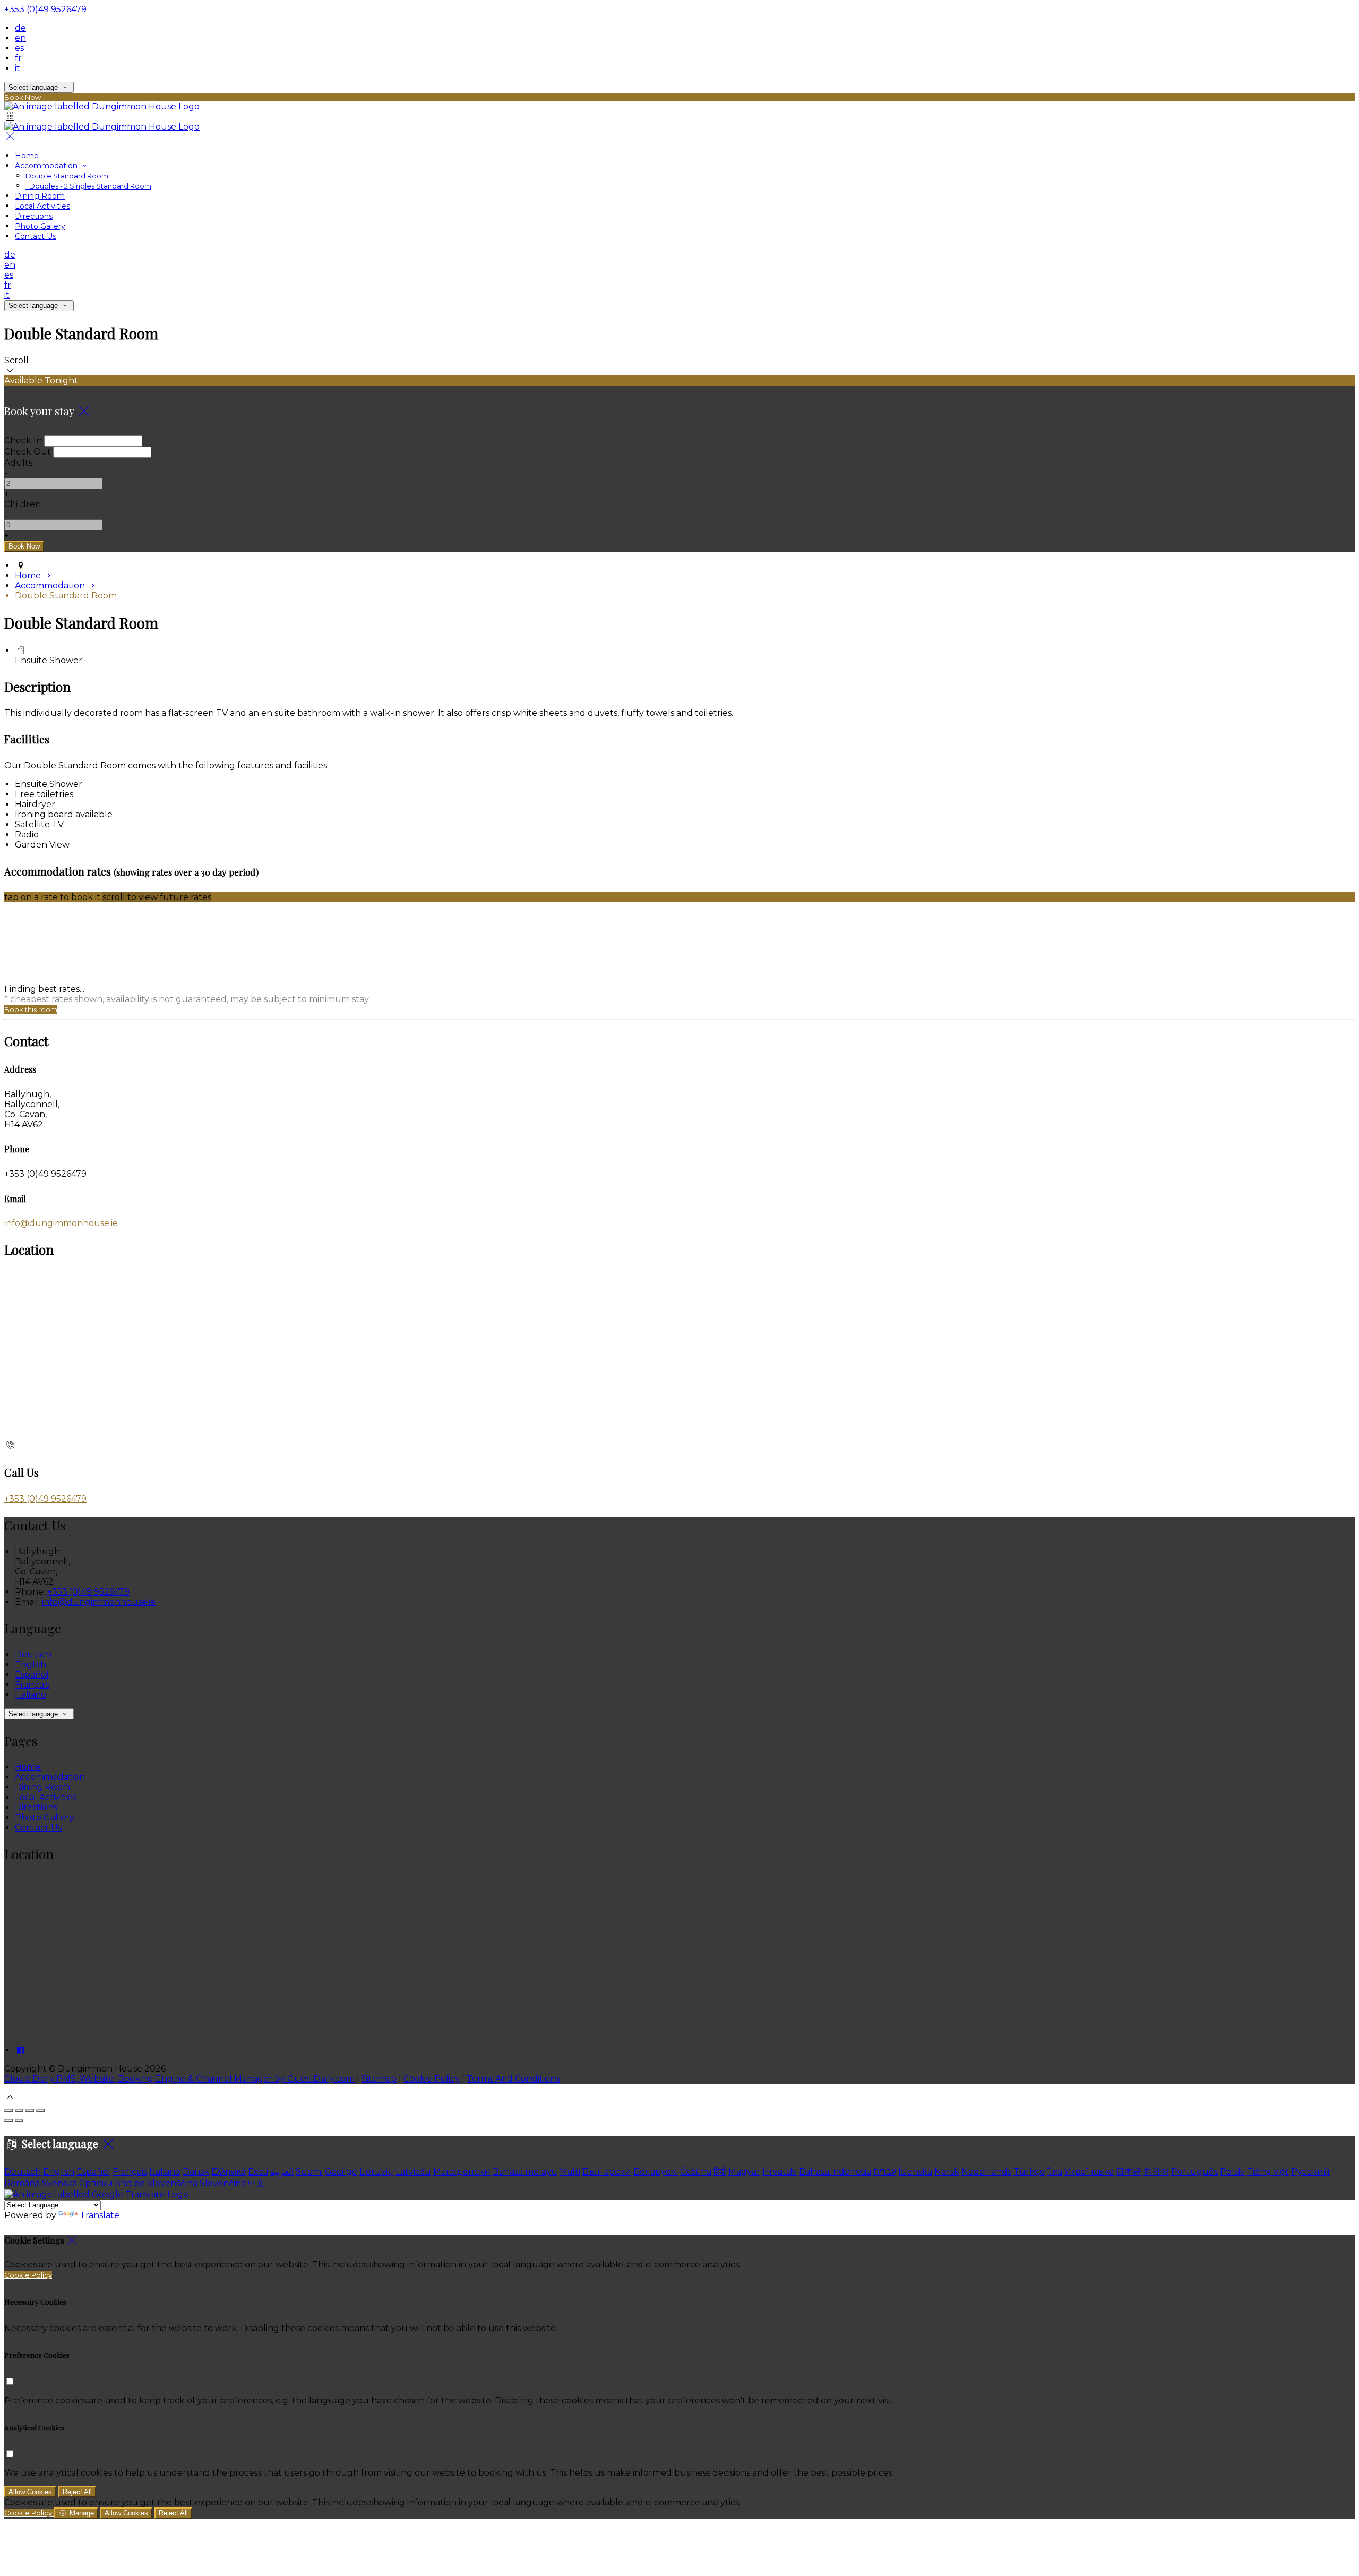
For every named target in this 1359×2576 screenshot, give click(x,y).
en (20, 38)
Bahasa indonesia (835, 2172)
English (31, 1664)
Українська (1089, 2172)
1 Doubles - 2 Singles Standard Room (88, 186)
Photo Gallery (40, 226)
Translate (100, 2215)
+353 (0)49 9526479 (45, 9)
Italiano (31, 1695)
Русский (1310, 2172)
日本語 (1129, 2172)
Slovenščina (172, 2183)
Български (607, 2172)
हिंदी (720, 2172)
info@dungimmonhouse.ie (61, 1223)
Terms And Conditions (513, 2079)
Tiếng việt (1268, 2172)
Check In (23, 440)
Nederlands (986, 2172)
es (19, 48)
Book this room (31, 1009)
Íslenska (915, 2172)
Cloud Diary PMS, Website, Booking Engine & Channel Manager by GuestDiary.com (179, 2079)
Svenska (59, 2183)
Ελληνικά (229, 2172)
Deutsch (33, 1654)
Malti (570, 2172)
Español (32, 1675)
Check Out (28, 452)
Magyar (744, 2172)
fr (18, 58)
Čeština (696, 2172)
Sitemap (379, 2079)
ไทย (1055, 2172)
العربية (282, 2172)
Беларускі (656, 2172)
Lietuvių (376, 2172)
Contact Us (36, 236)
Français (32, 1685)
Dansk (196, 2172)
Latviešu (413, 2172)
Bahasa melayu (525, 2172)
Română (22, 2183)
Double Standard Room (67, 176)
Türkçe (1029, 2172)
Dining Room (40, 196)
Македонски (462, 2172)
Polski (1232, 2172)
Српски (96, 2183)
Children (23, 504)
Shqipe (130, 2183)
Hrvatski (780, 2172)
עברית (885, 2172)
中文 (256, 2183)
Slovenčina (223, 2183)
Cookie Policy (432, 2079)
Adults (18, 463)
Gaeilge (341, 2172)
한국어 (1156, 2172)
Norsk (947, 2172)
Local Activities (42, 206)
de (20, 28)
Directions (34, 216)
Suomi (309, 2172)
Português (1194, 2172)
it (18, 68)
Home (27, 156)
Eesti (258, 2172)
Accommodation (47, 166)
